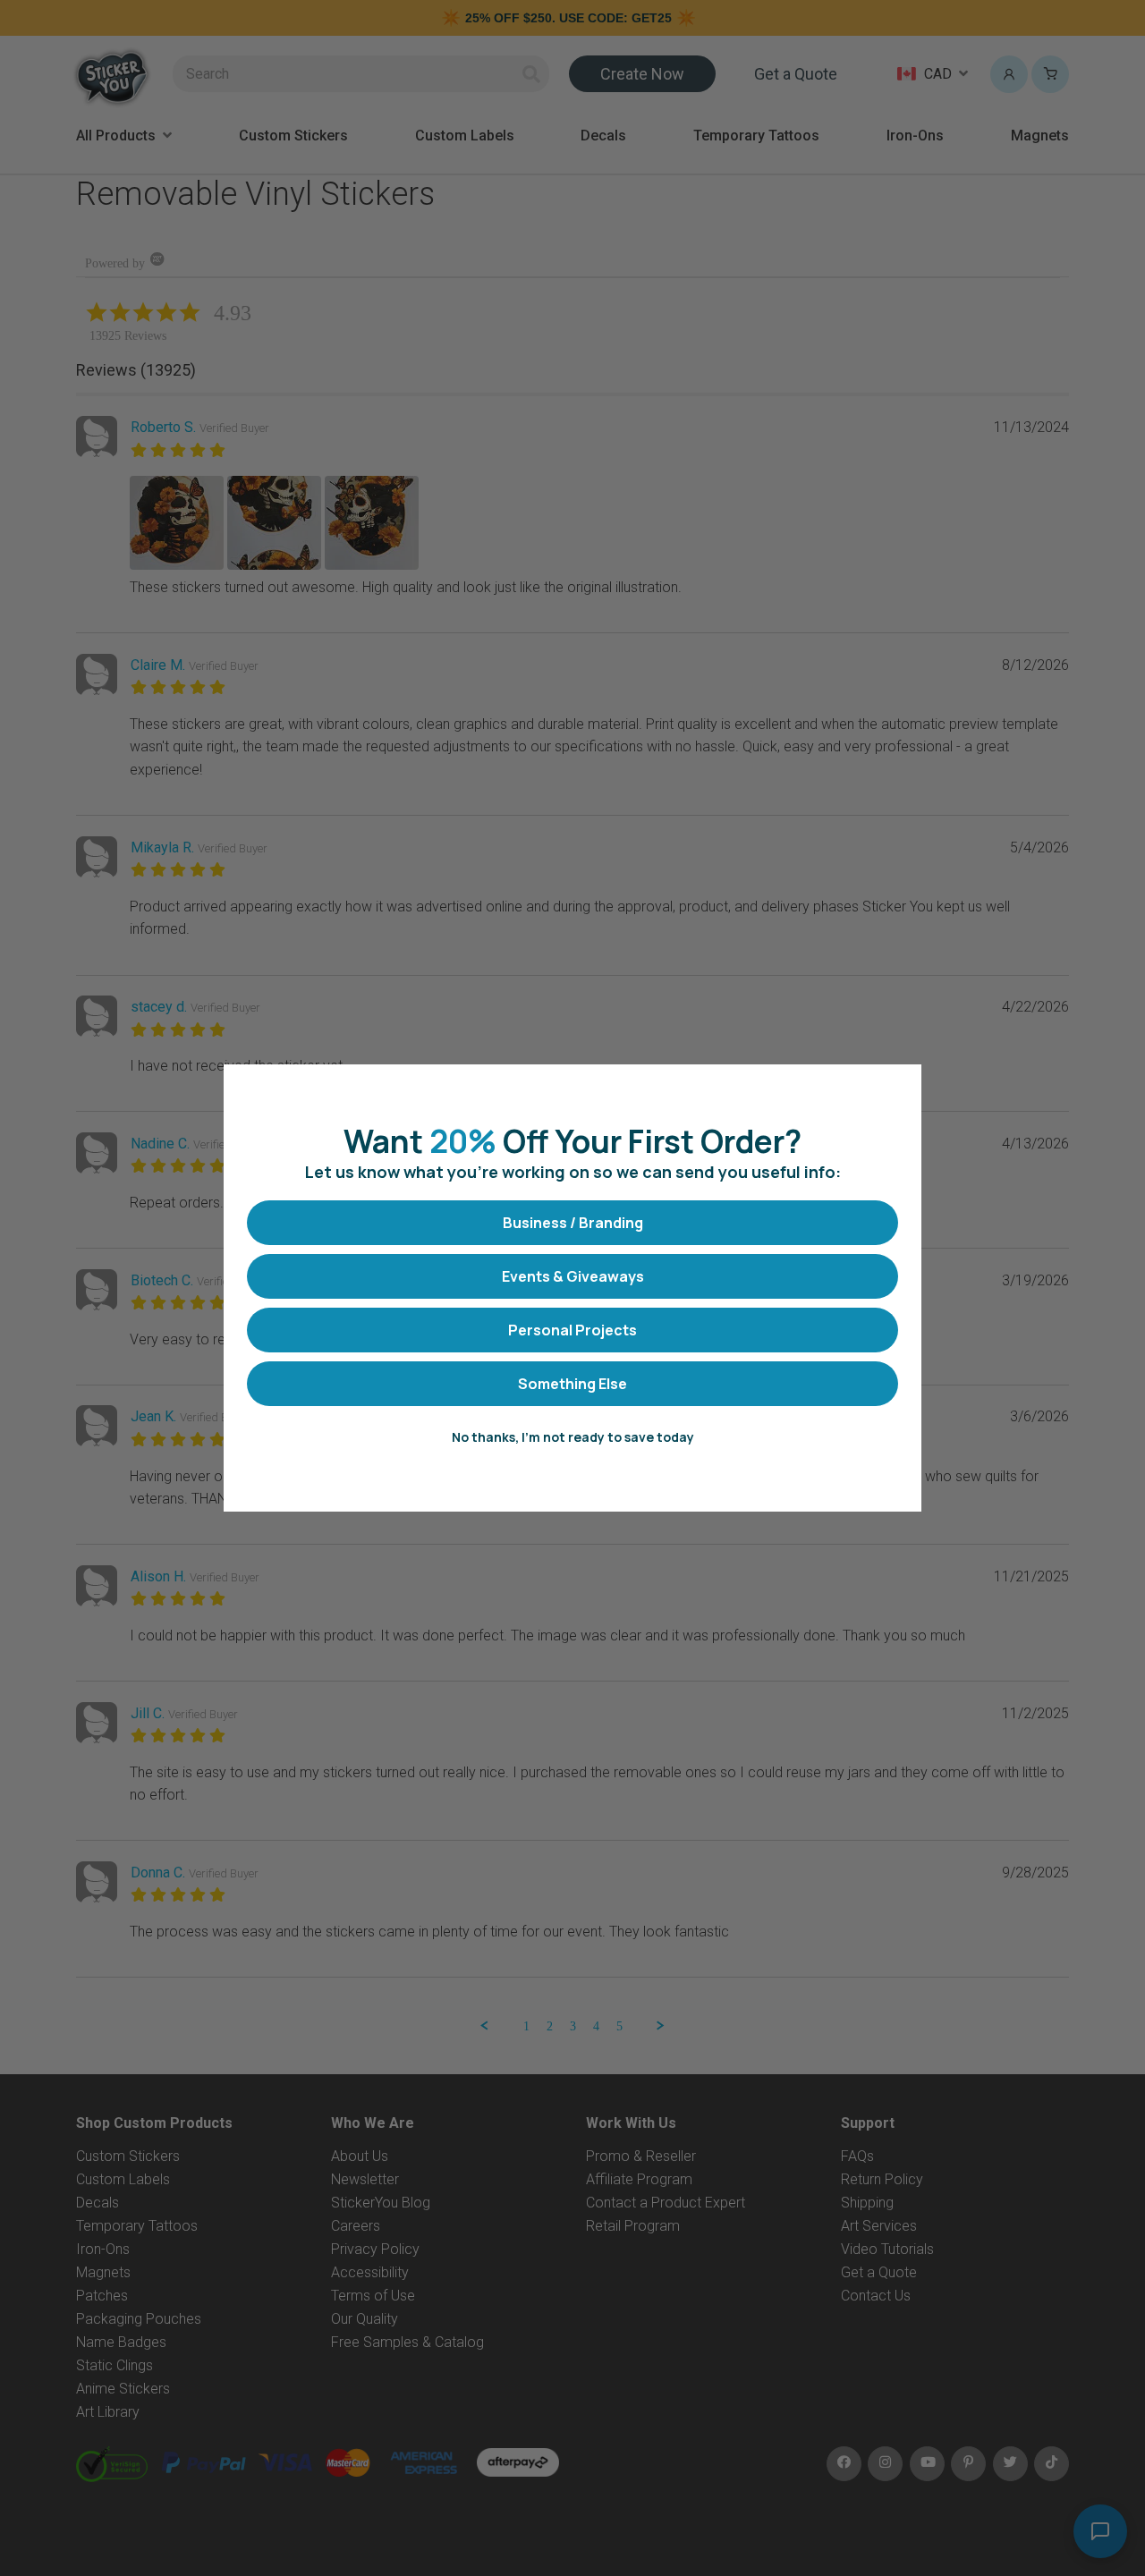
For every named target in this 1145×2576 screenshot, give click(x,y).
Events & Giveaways (573, 1276)
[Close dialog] (899, 1087)
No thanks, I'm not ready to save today (573, 1437)
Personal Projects (572, 1330)
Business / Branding (573, 1223)
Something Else (572, 1384)
